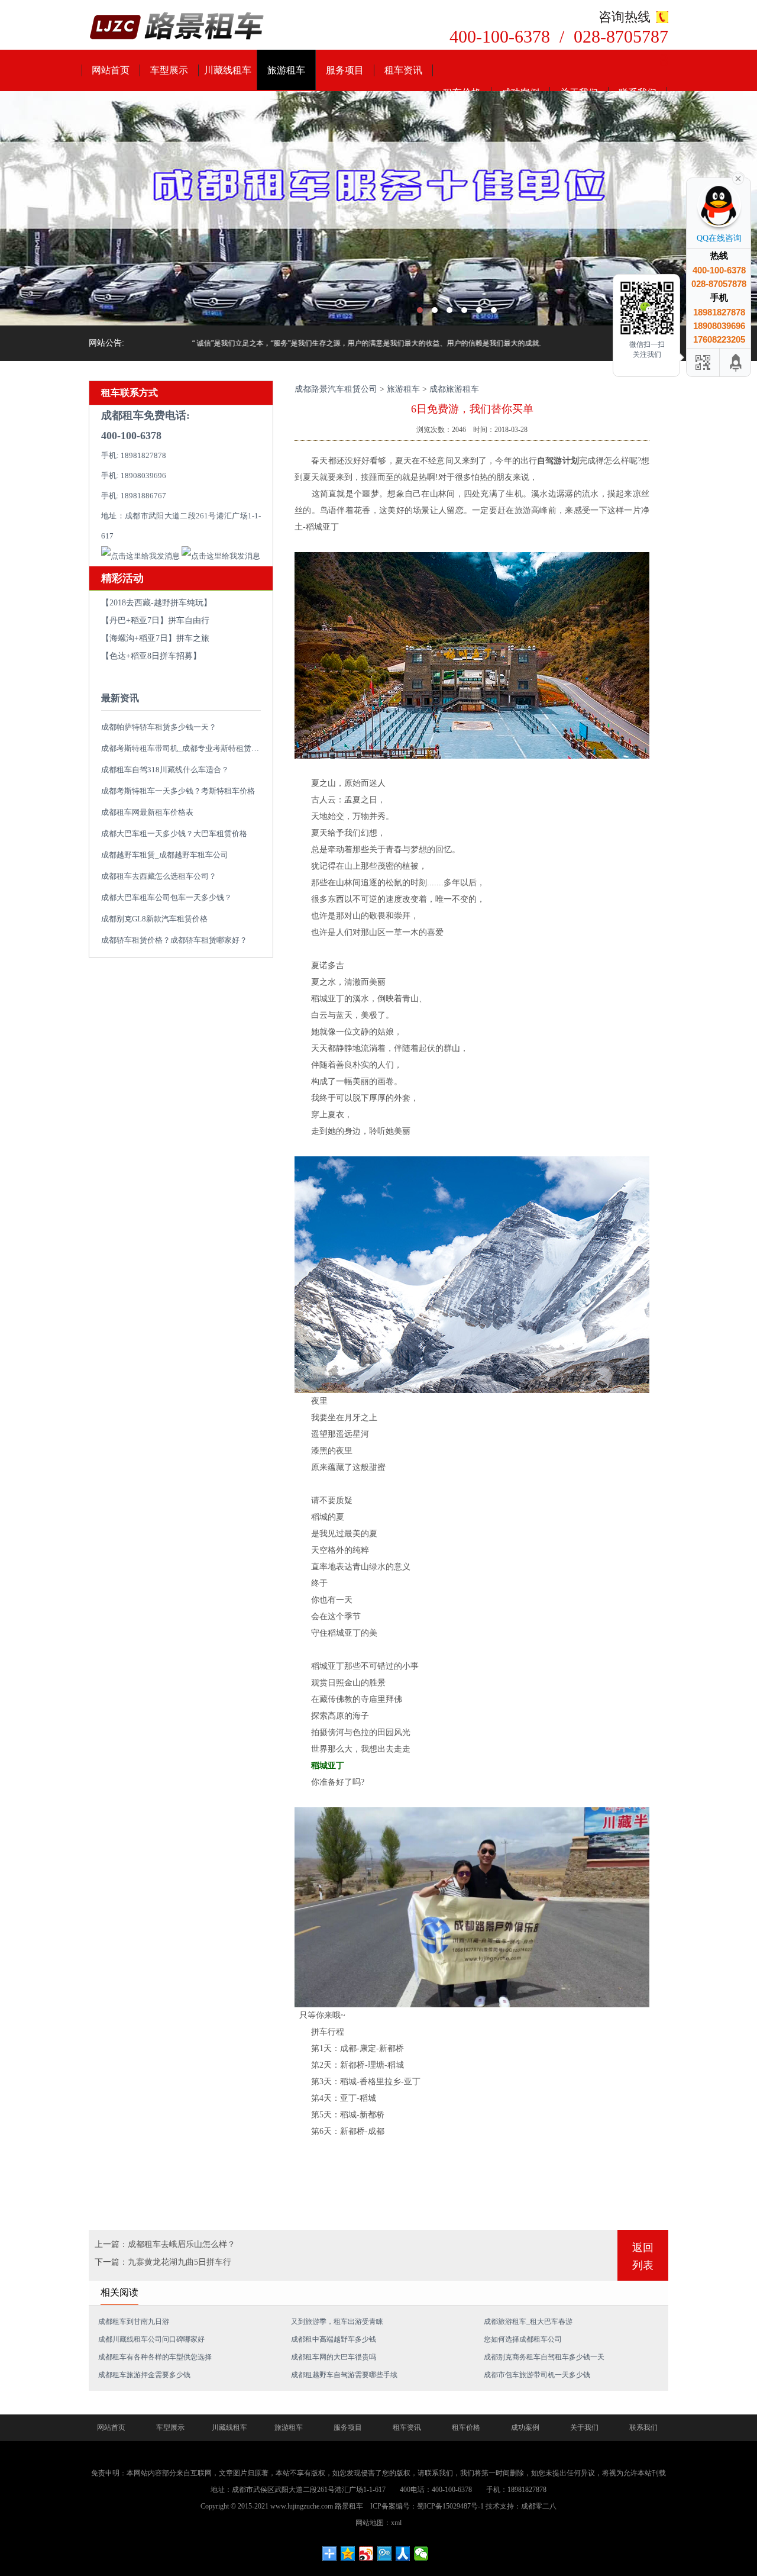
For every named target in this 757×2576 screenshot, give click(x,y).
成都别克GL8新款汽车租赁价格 (154, 919)
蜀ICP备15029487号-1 (450, 2506)
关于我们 (584, 2427)
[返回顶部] (736, 362)
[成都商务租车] (378, 208)
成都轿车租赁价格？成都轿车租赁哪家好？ (174, 940)
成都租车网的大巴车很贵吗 (334, 2357)
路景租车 (349, 2506)
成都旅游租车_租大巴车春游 (528, 2322)
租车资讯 (403, 70)
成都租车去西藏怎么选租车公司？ (159, 876)
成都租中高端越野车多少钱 (334, 2339)
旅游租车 (286, 70)
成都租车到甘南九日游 (134, 2322)
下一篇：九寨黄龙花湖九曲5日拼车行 (163, 2262)
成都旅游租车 (454, 389)
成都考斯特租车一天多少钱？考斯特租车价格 (178, 791)
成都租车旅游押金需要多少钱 (144, 2375)
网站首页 (111, 70)
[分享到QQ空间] (348, 2554)
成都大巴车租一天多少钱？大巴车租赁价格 (174, 834)
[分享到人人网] (403, 2554)
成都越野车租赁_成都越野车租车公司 (165, 855)
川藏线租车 (228, 70)
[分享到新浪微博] (366, 2554)
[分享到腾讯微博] (385, 2554)
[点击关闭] (738, 178)
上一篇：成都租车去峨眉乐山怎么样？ (165, 2244)
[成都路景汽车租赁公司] (177, 27)
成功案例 (525, 2427)
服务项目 (345, 70)
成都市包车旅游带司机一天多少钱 (537, 2375)
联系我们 (643, 2427)
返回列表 (643, 2256)
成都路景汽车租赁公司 (336, 389)
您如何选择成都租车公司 (523, 2339)
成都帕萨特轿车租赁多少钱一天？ (159, 727)
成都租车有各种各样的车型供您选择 (155, 2357)
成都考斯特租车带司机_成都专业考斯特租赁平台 (184, 748)
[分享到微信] (421, 2554)
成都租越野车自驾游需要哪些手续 (344, 2375)
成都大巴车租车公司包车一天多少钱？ (166, 897)
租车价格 (466, 2427)
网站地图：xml (378, 2523)
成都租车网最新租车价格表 (147, 812)
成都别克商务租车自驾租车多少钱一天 (544, 2357)
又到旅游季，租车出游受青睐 (337, 2322)
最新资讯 (120, 698)
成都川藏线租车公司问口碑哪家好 (151, 2339)
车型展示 (169, 70)
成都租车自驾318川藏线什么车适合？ (165, 770)
